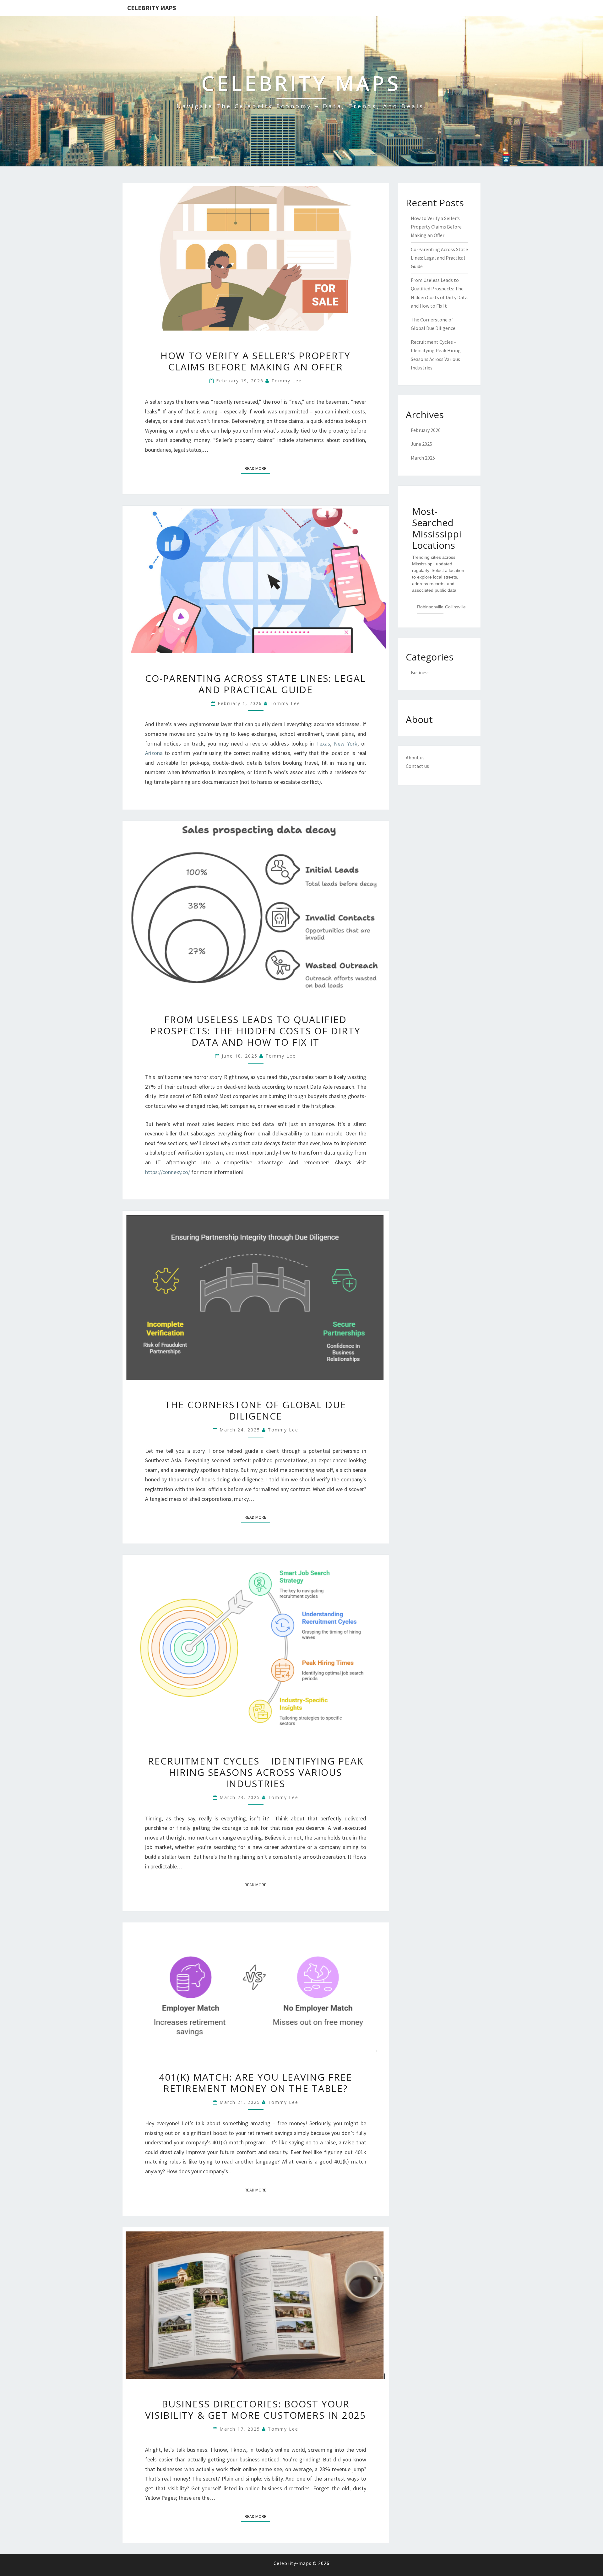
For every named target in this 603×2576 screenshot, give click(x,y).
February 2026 (426, 430)
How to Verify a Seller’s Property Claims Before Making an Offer (255, 361)
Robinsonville (430, 607)
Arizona (154, 753)
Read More (257, 468)
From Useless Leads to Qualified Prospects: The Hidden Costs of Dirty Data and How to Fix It (255, 1031)
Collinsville (455, 607)
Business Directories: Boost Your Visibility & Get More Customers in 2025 (255, 2409)
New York (346, 744)
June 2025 (421, 444)
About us (415, 757)
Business (420, 672)
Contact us (417, 766)
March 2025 (423, 458)
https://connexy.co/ (168, 1172)
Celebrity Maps (152, 8)
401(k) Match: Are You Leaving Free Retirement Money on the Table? (256, 2083)
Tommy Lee (287, 381)
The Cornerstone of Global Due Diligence (255, 1410)
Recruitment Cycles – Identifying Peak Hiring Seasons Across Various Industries (256, 1772)
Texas (323, 744)
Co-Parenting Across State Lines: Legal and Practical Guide (255, 684)
